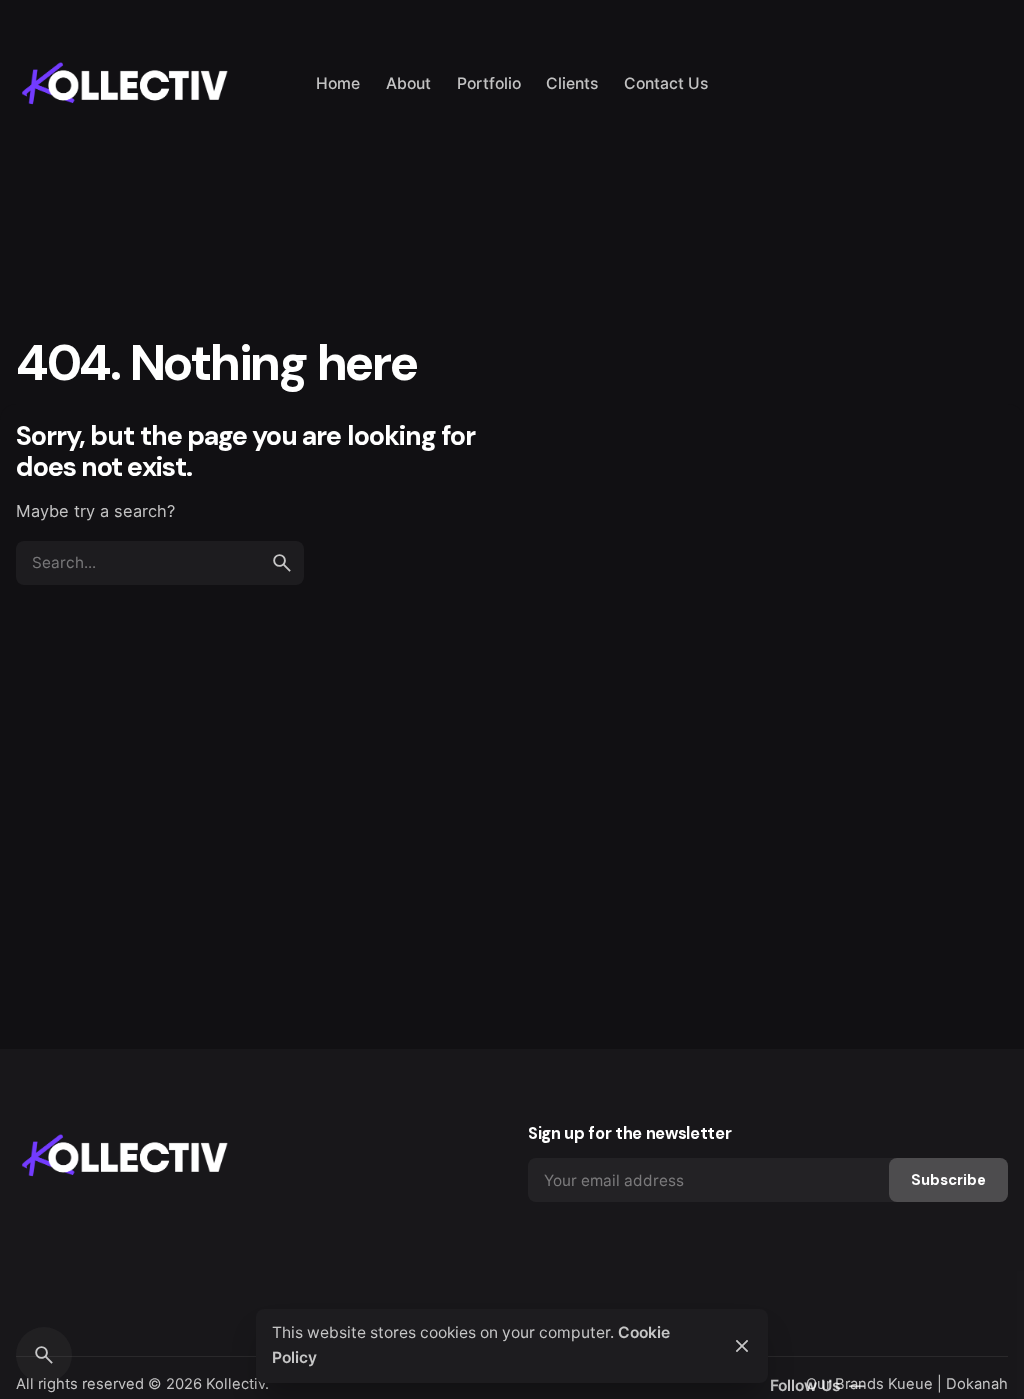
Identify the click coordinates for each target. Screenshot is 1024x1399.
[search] (282, 563)
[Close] (742, 1346)
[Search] (44, 1355)
